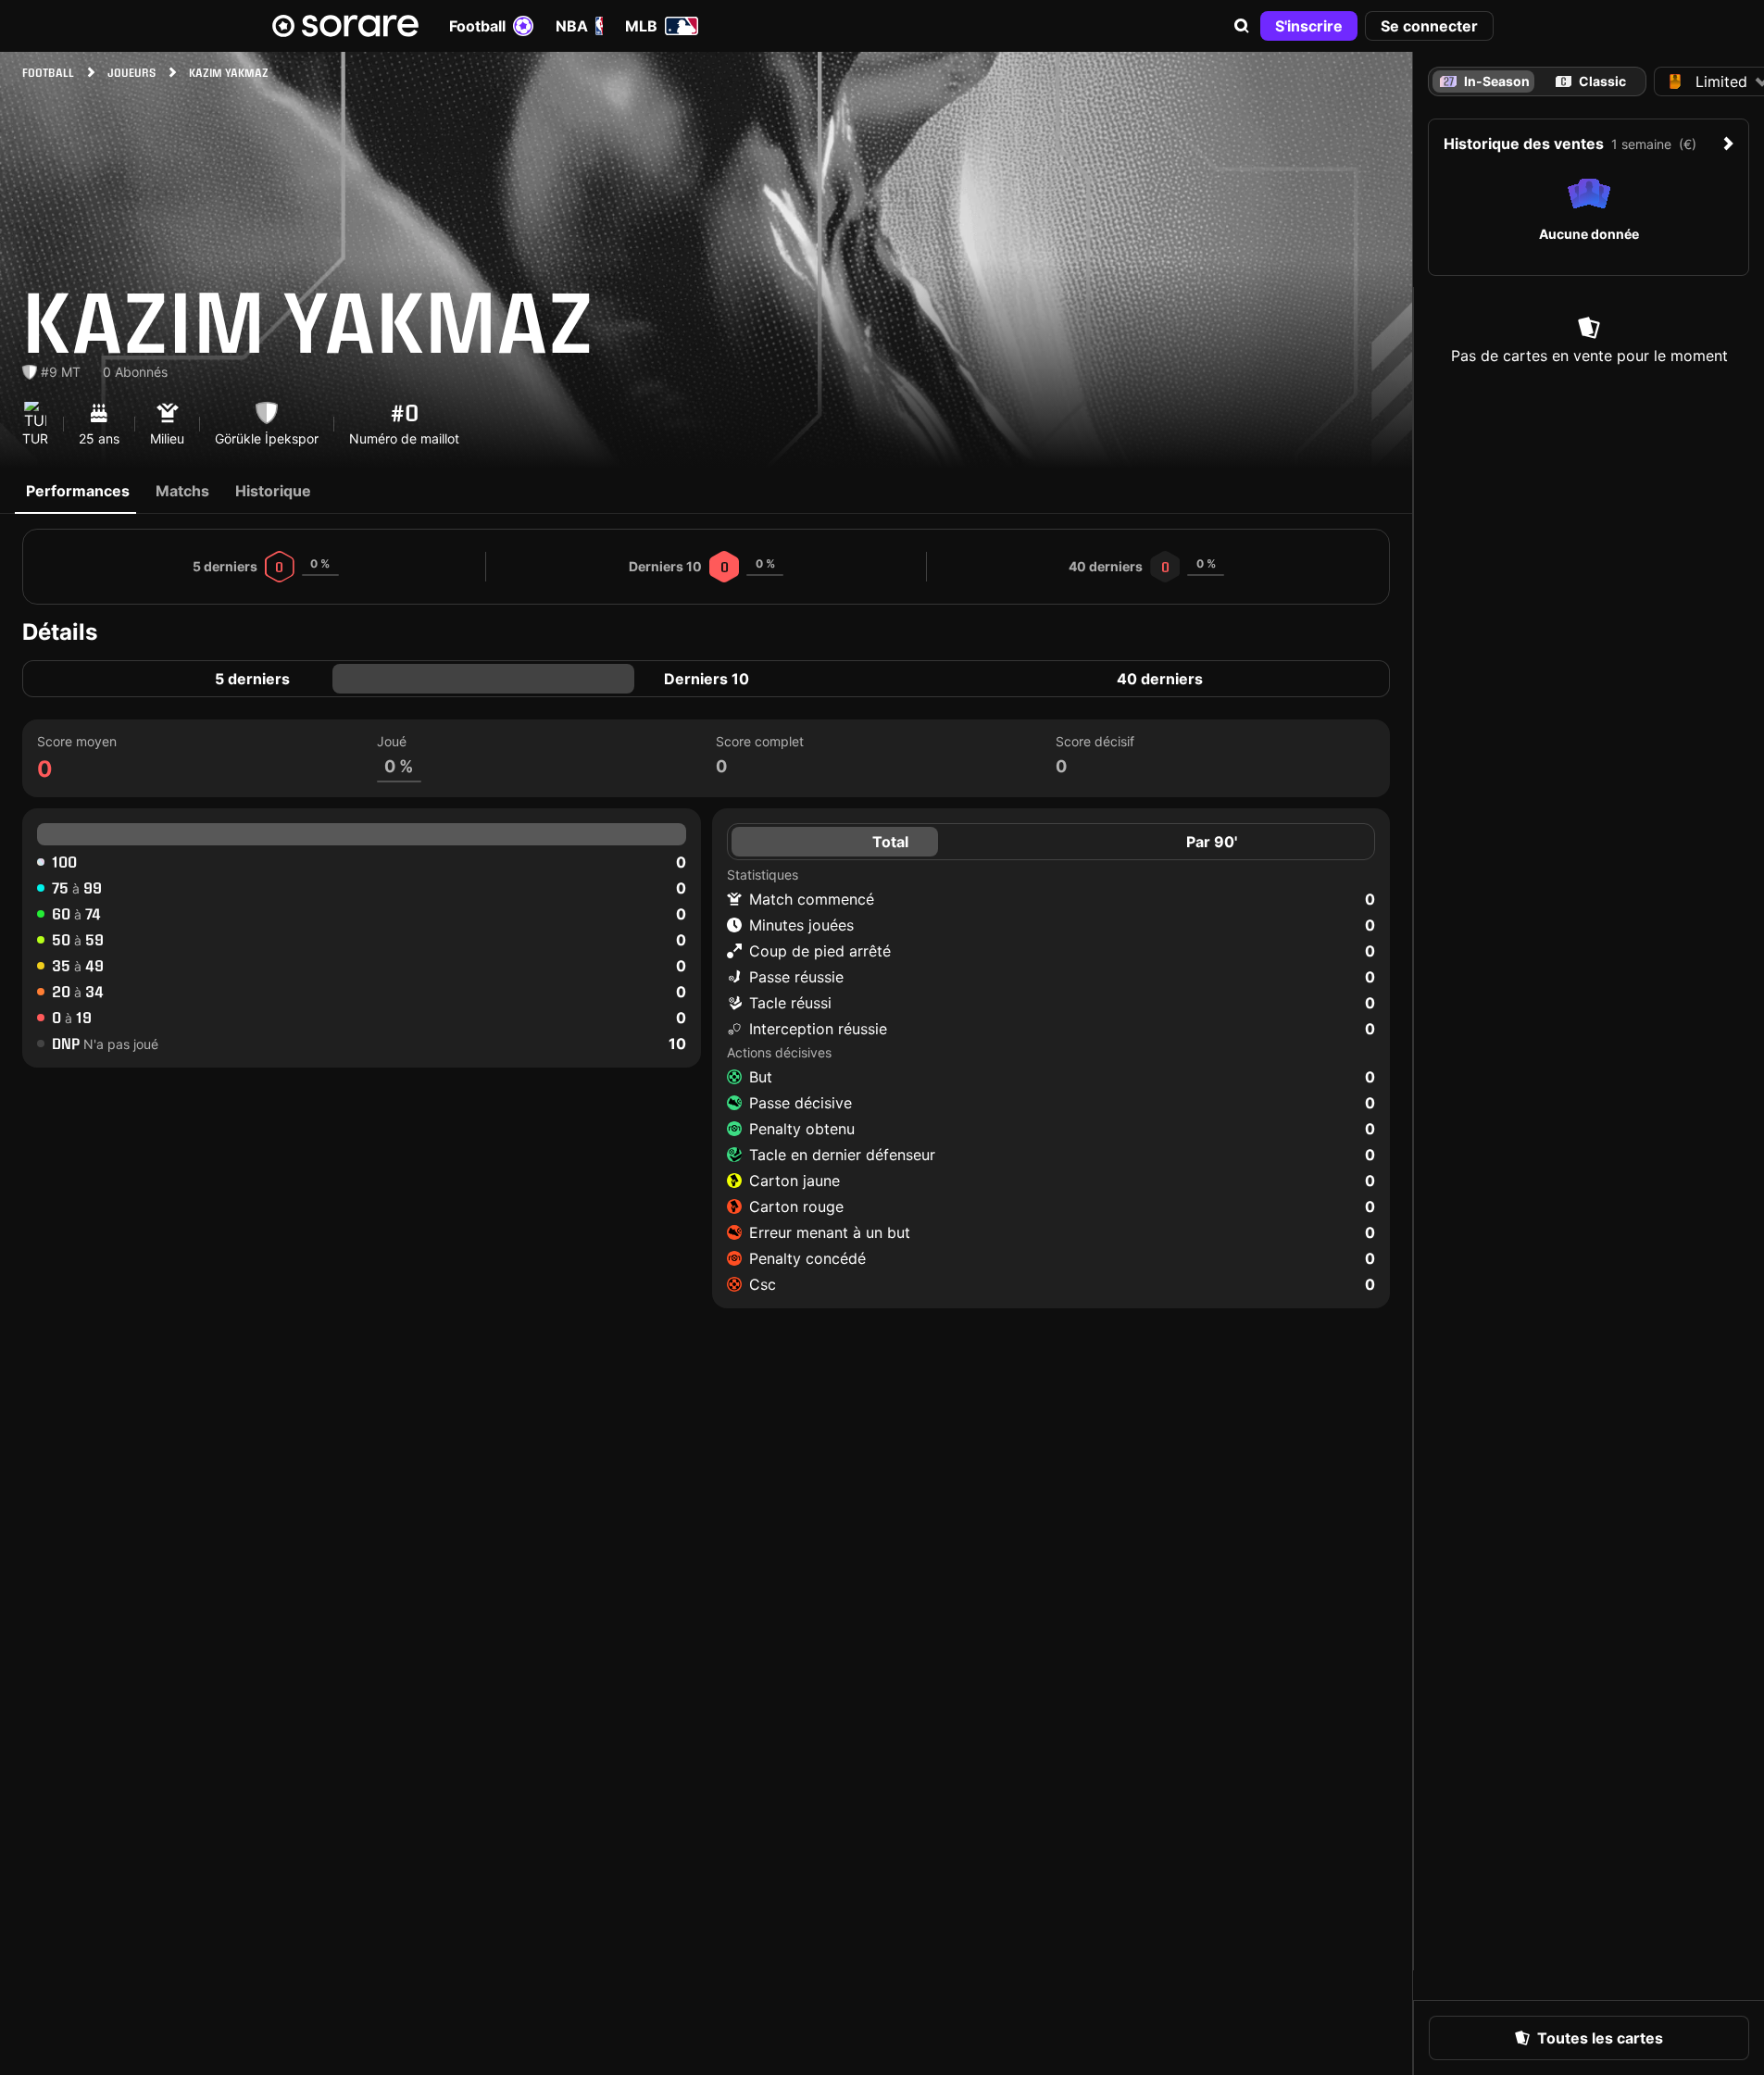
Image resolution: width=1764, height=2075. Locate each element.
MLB (641, 26)
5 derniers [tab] (252, 679)
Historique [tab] (273, 491)
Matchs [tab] (182, 491)
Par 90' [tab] (1212, 842)
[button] (1242, 26)
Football (477, 26)
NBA (572, 26)
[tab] (1591, 81)
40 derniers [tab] (1160, 679)
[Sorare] (345, 26)
